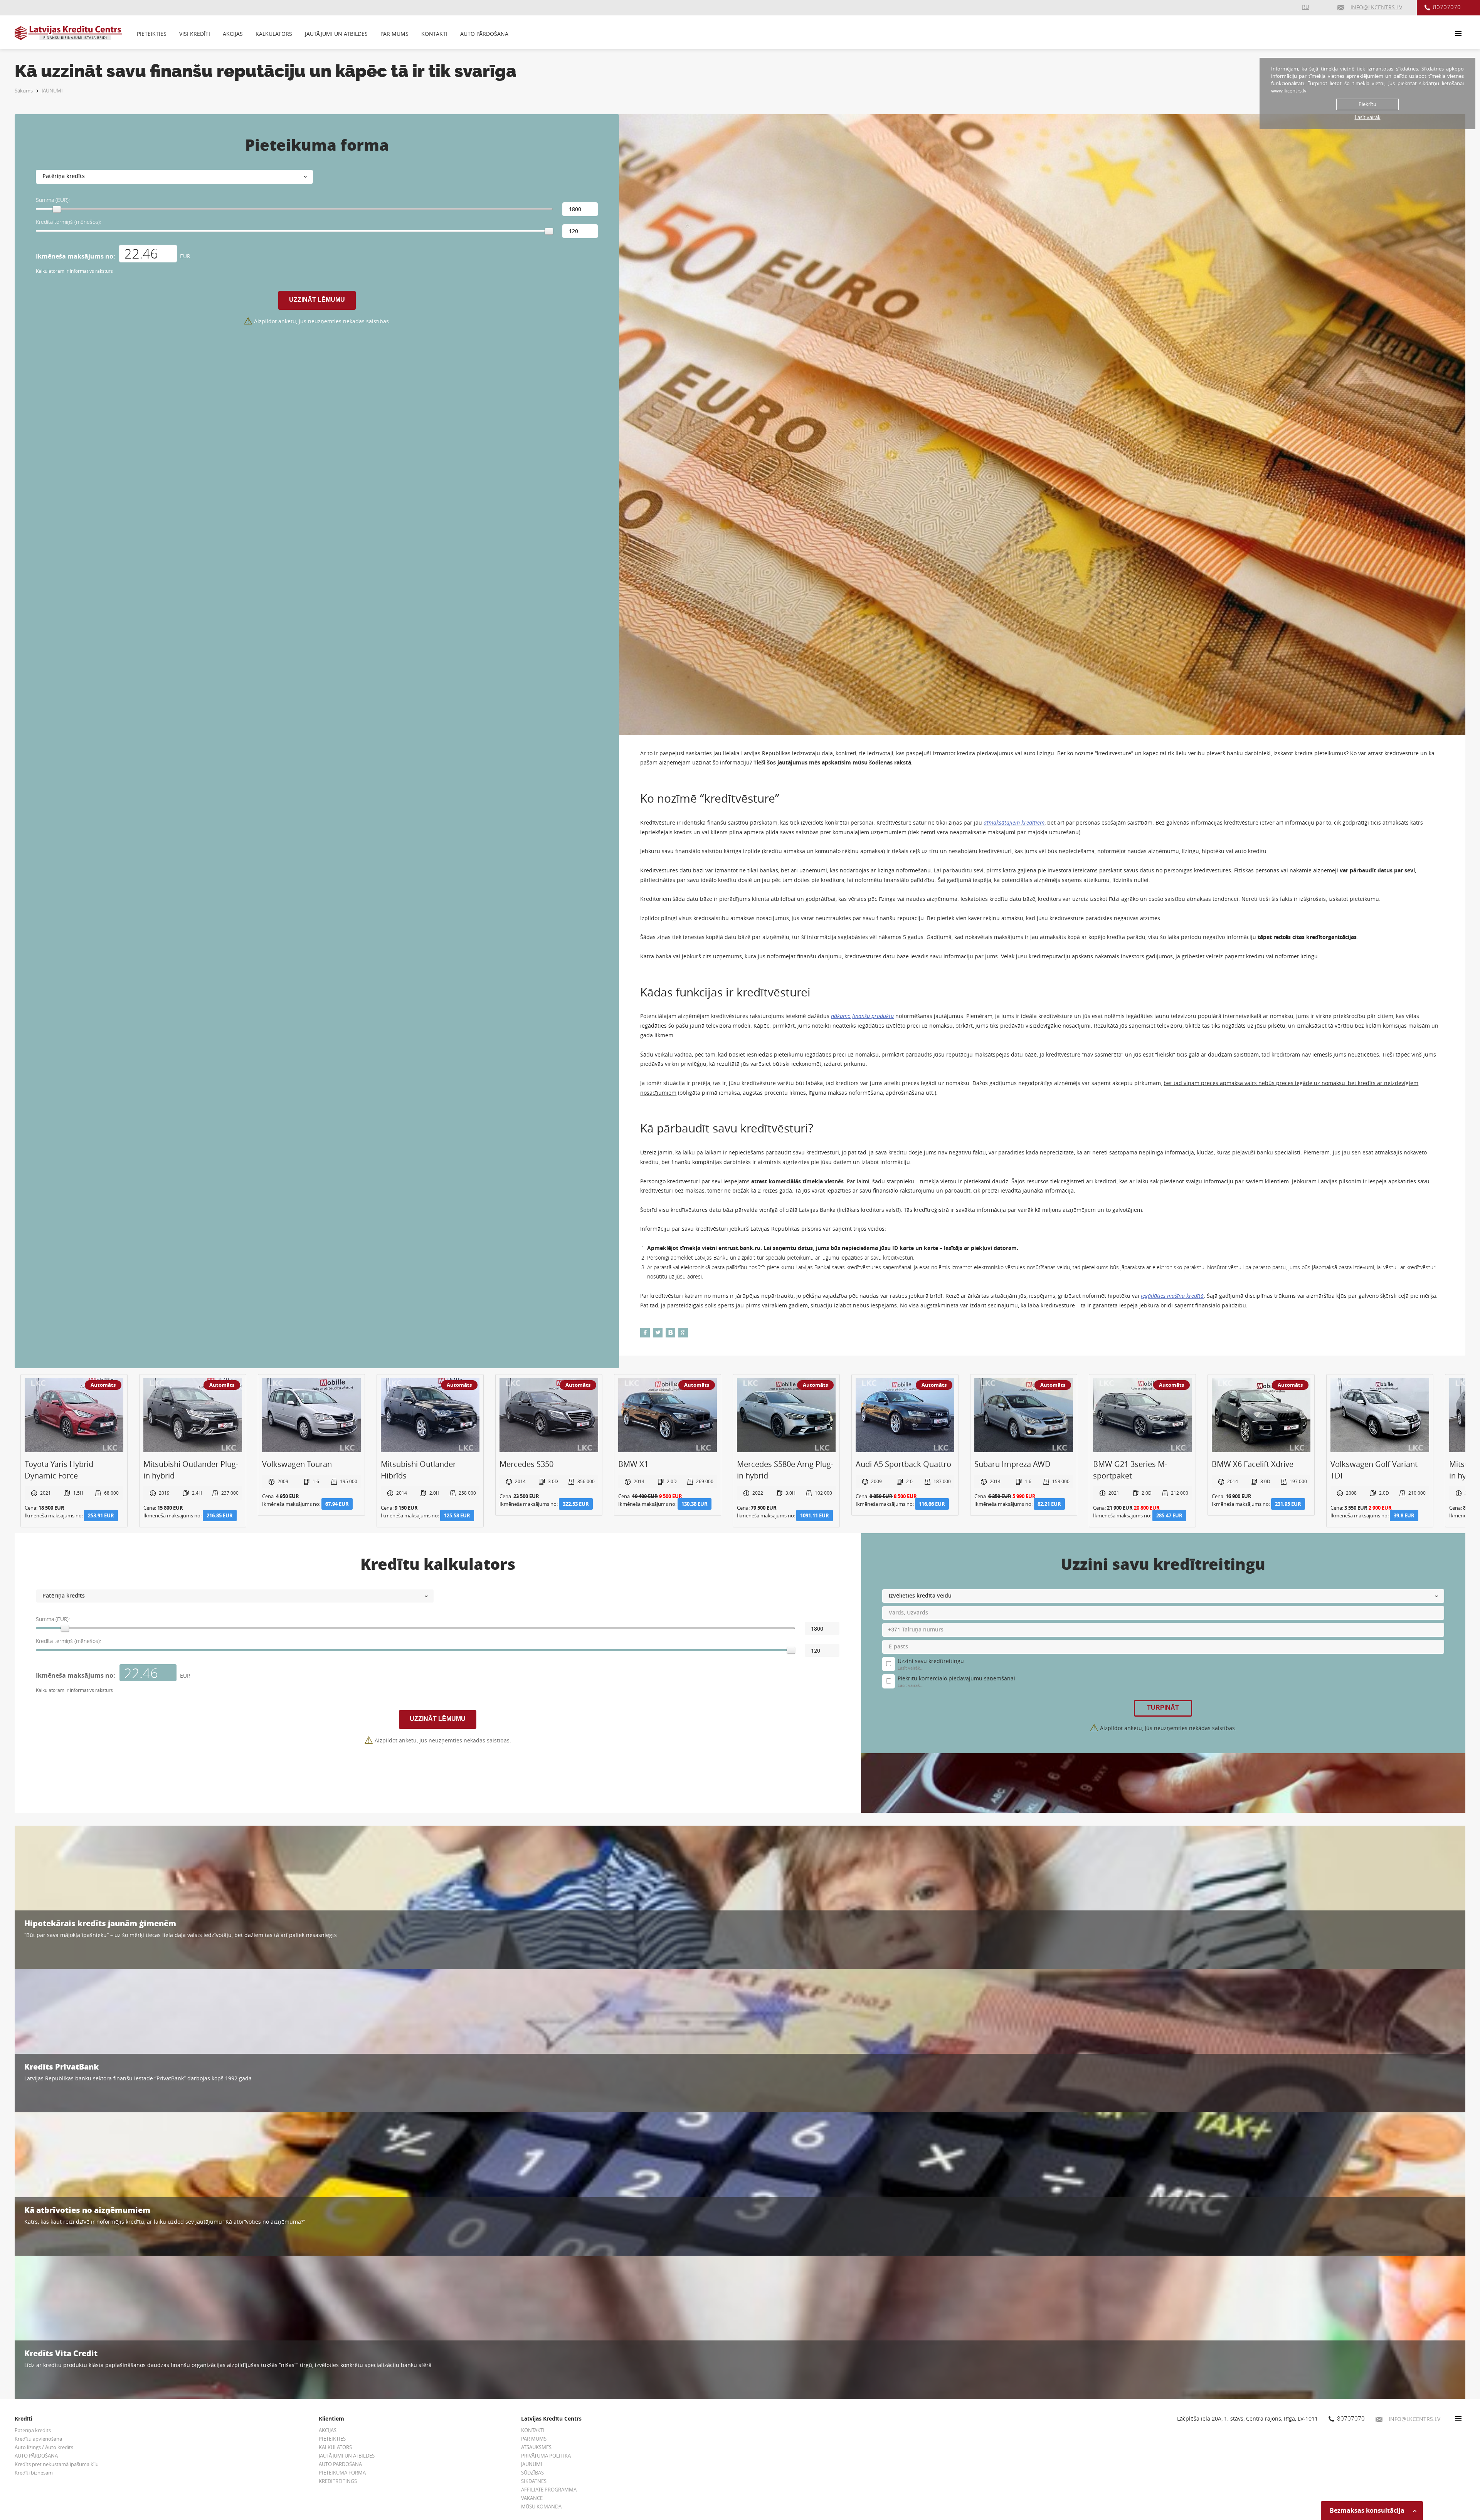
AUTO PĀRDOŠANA (484, 34)
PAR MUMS (394, 34)
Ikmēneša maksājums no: (76, 256)
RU (1306, 7)
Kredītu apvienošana (38, 2439)
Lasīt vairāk (1368, 117)
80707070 (1447, 7)
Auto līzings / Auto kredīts (44, 2447)
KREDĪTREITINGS (338, 2481)
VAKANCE (532, 2498)
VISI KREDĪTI (195, 34)
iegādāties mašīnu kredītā (1172, 1296)
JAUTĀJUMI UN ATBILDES (336, 34)
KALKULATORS (274, 34)
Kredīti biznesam (34, 2473)
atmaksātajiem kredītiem (1014, 822)
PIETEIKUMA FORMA (342, 2473)
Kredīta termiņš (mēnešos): (68, 222)
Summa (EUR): (53, 200)
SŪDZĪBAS (532, 2473)
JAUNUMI (52, 91)
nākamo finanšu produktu (862, 1016)
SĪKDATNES (534, 2481)
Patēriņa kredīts (33, 2430)
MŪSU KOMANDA (541, 2507)
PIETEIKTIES (152, 34)
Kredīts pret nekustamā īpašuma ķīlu (57, 2464)
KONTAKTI (434, 34)
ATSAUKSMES (536, 2447)
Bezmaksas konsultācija (1368, 2510)
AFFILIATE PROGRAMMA (549, 2490)
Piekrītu (1367, 104)
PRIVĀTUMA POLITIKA (546, 2456)
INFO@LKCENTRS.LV (1414, 2419)
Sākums (24, 91)
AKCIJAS (233, 34)
